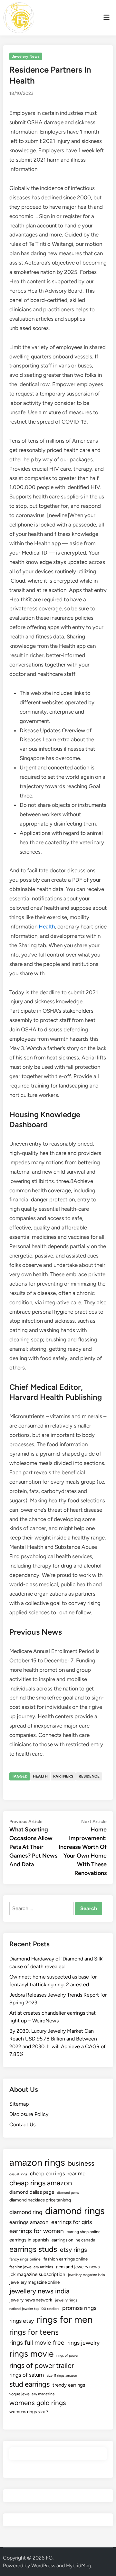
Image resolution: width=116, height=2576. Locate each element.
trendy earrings (69, 2385)
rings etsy (22, 2321)
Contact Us (22, 2125)
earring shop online (84, 2232)
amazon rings (37, 2162)
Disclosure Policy (29, 2114)
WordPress (43, 2566)
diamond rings (75, 2211)
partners (63, 1776)
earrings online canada (73, 2240)
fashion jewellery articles (31, 2267)
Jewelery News (26, 56)
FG (49, 2558)
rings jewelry (83, 2343)
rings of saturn (27, 2375)
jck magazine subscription (37, 2274)
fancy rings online (25, 2259)
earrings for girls (72, 2222)
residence (89, 1776)
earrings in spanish (29, 2240)
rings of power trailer (42, 2366)
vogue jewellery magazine (32, 2394)
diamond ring (26, 2212)
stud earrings (29, 2384)
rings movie (31, 2354)
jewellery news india (39, 2291)
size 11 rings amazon (62, 2376)
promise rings (79, 2308)
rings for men (65, 2319)
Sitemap (19, 2104)
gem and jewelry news (78, 2267)
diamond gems (68, 2193)
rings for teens (34, 2332)
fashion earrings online (66, 2259)
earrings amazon (29, 2222)
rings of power (68, 2355)
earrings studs (33, 2249)
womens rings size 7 (29, 2411)
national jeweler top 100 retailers (34, 2309)
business (81, 2163)
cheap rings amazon (41, 2183)
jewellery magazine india (86, 2275)
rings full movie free (37, 2343)
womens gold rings (38, 2403)
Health (47, 927)
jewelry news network (31, 2300)
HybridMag (79, 2566)
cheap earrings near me (58, 2173)
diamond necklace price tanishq (40, 2200)
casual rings (18, 2174)
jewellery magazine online (34, 2282)
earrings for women (37, 2231)
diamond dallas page (32, 2192)
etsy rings (73, 2250)
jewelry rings (66, 2300)
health (40, 1776)
